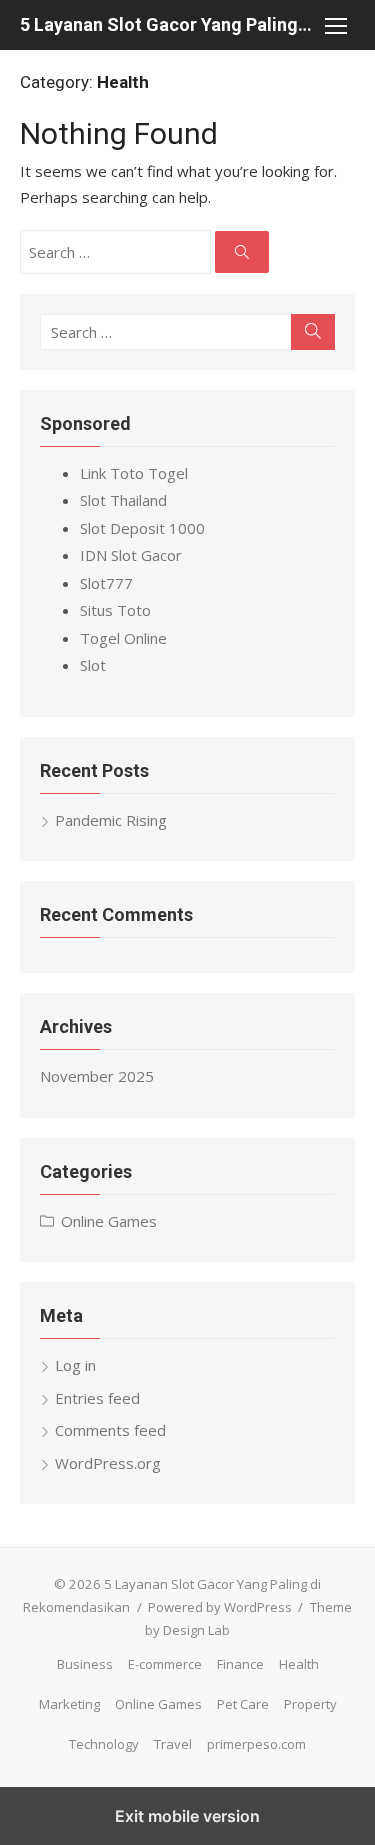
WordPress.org (108, 1463)
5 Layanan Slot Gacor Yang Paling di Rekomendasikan (167, 24)
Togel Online (123, 638)
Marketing (69, 1704)
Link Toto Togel (134, 473)
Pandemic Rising (111, 820)
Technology (104, 1744)
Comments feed (110, 1430)
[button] (335, 25)
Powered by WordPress (220, 1607)
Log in (75, 1365)
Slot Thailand (123, 500)
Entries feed (97, 1398)
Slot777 (106, 583)
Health (299, 1664)
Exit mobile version (187, 1816)
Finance (240, 1664)
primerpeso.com (256, 1744)
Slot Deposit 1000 (142, 528)
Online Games (109, 1221)
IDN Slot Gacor (131, 555)
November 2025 (97, 1076)
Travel (173, 1744)
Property (310, 1704)
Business (85, 1664)
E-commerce (165, 1664)
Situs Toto (115, 610)
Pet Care (243, 1704)
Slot (93, 665)
